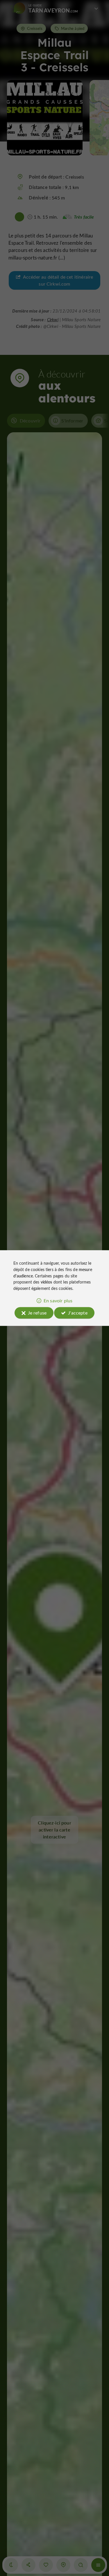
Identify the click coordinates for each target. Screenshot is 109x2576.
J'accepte (78, 1313)
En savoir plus (58, 1300)
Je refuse (37, 1313)
